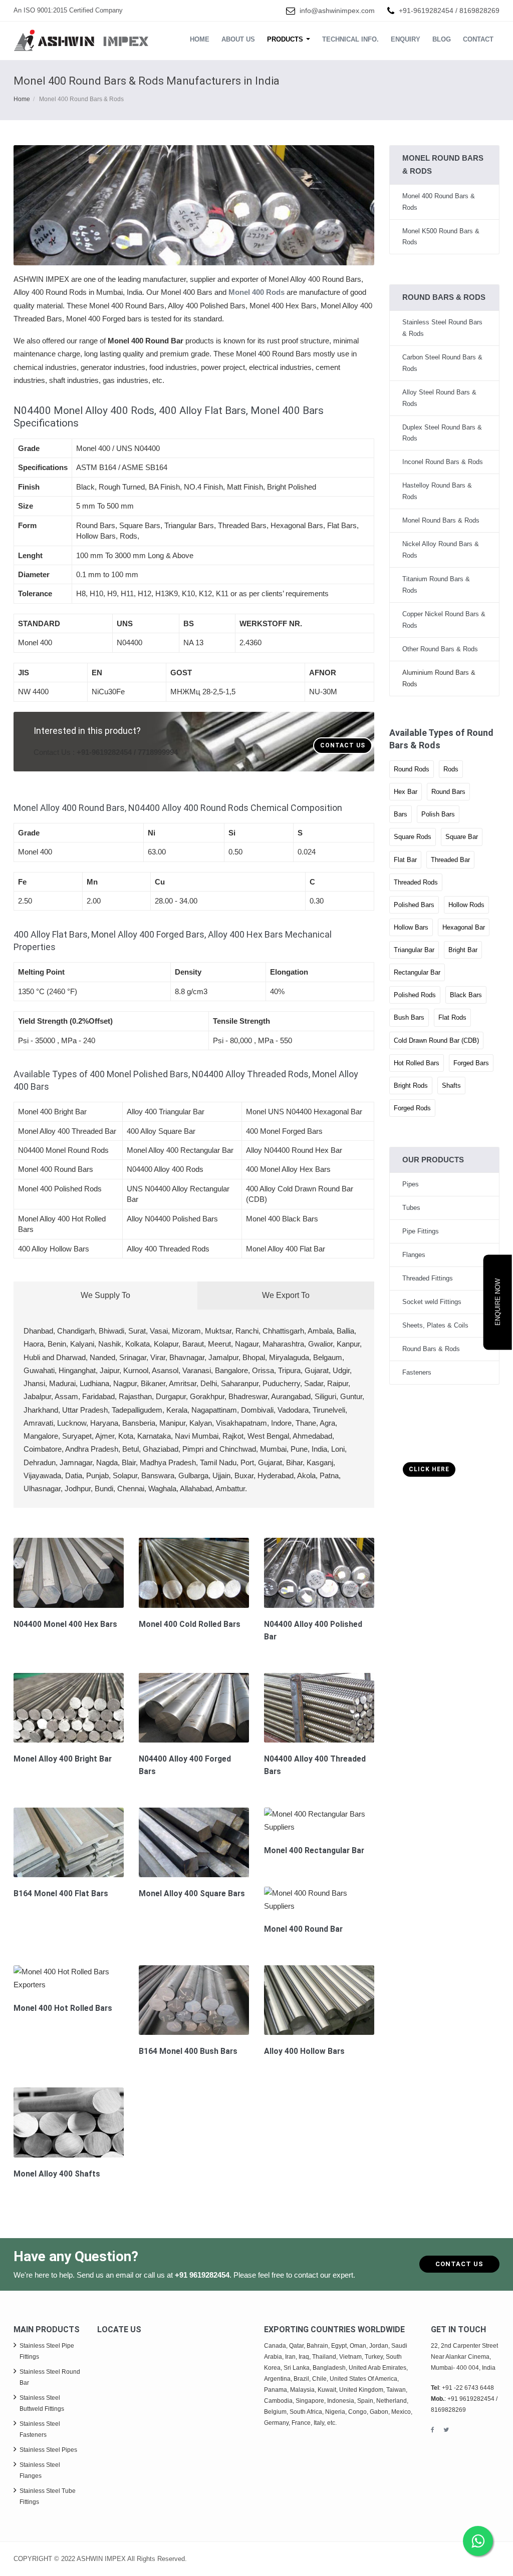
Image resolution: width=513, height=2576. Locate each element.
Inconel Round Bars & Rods (443, 462)
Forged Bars (471, 1063)
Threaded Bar (450, 860)
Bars (401, 814)
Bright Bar (463, 950)
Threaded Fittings (428, 1278)
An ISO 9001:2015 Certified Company (68, 10)
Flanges (414, 1255)
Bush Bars (409, 1017)
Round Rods (412, 769)
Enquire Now (498, 1302)
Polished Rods (415, 995)
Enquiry (406, 39)
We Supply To (105, 1295)
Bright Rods (411, 1086)
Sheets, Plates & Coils (435, 1325)
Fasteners (417, 1372)
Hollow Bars (411, 927)
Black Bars (466, 995)
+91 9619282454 (202, 2275)
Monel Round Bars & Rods (441, 520)
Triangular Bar (414, 950)
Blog (442, 39)
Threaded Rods (416, 882)
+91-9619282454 (426, 11)
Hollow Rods (466, 905)
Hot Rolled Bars (417, 1063)
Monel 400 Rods (256, 292)
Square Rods (413, 837)
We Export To (286, 1295)
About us (238, 39)
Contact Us (343, 745)
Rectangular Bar (417, 972)
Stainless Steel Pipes (48, 2450)
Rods (451, 769)
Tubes (411, 1208)
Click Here (429, 1469)
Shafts (451, 1086)
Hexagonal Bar (464, 927)
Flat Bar (405, 860)
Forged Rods (412, 1108)
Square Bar (462, 837)
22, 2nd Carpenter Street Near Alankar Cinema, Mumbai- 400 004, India (464, 2357)
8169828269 (479, 11)
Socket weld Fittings (432, 1302)
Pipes (411, 1184)
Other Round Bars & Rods (440, 649)
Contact (478, 39)
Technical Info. (350, 39)
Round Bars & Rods (431, 1349)
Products (286, 39)
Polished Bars (414, 905)
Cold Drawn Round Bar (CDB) (436, 1040)
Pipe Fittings (421, 1231)
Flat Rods (452, 1017)
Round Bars (448, 792)
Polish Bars (438, 814)
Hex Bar (406, 792)
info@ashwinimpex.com (337, 11)
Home (200, 39)
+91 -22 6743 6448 (468, 2388)
